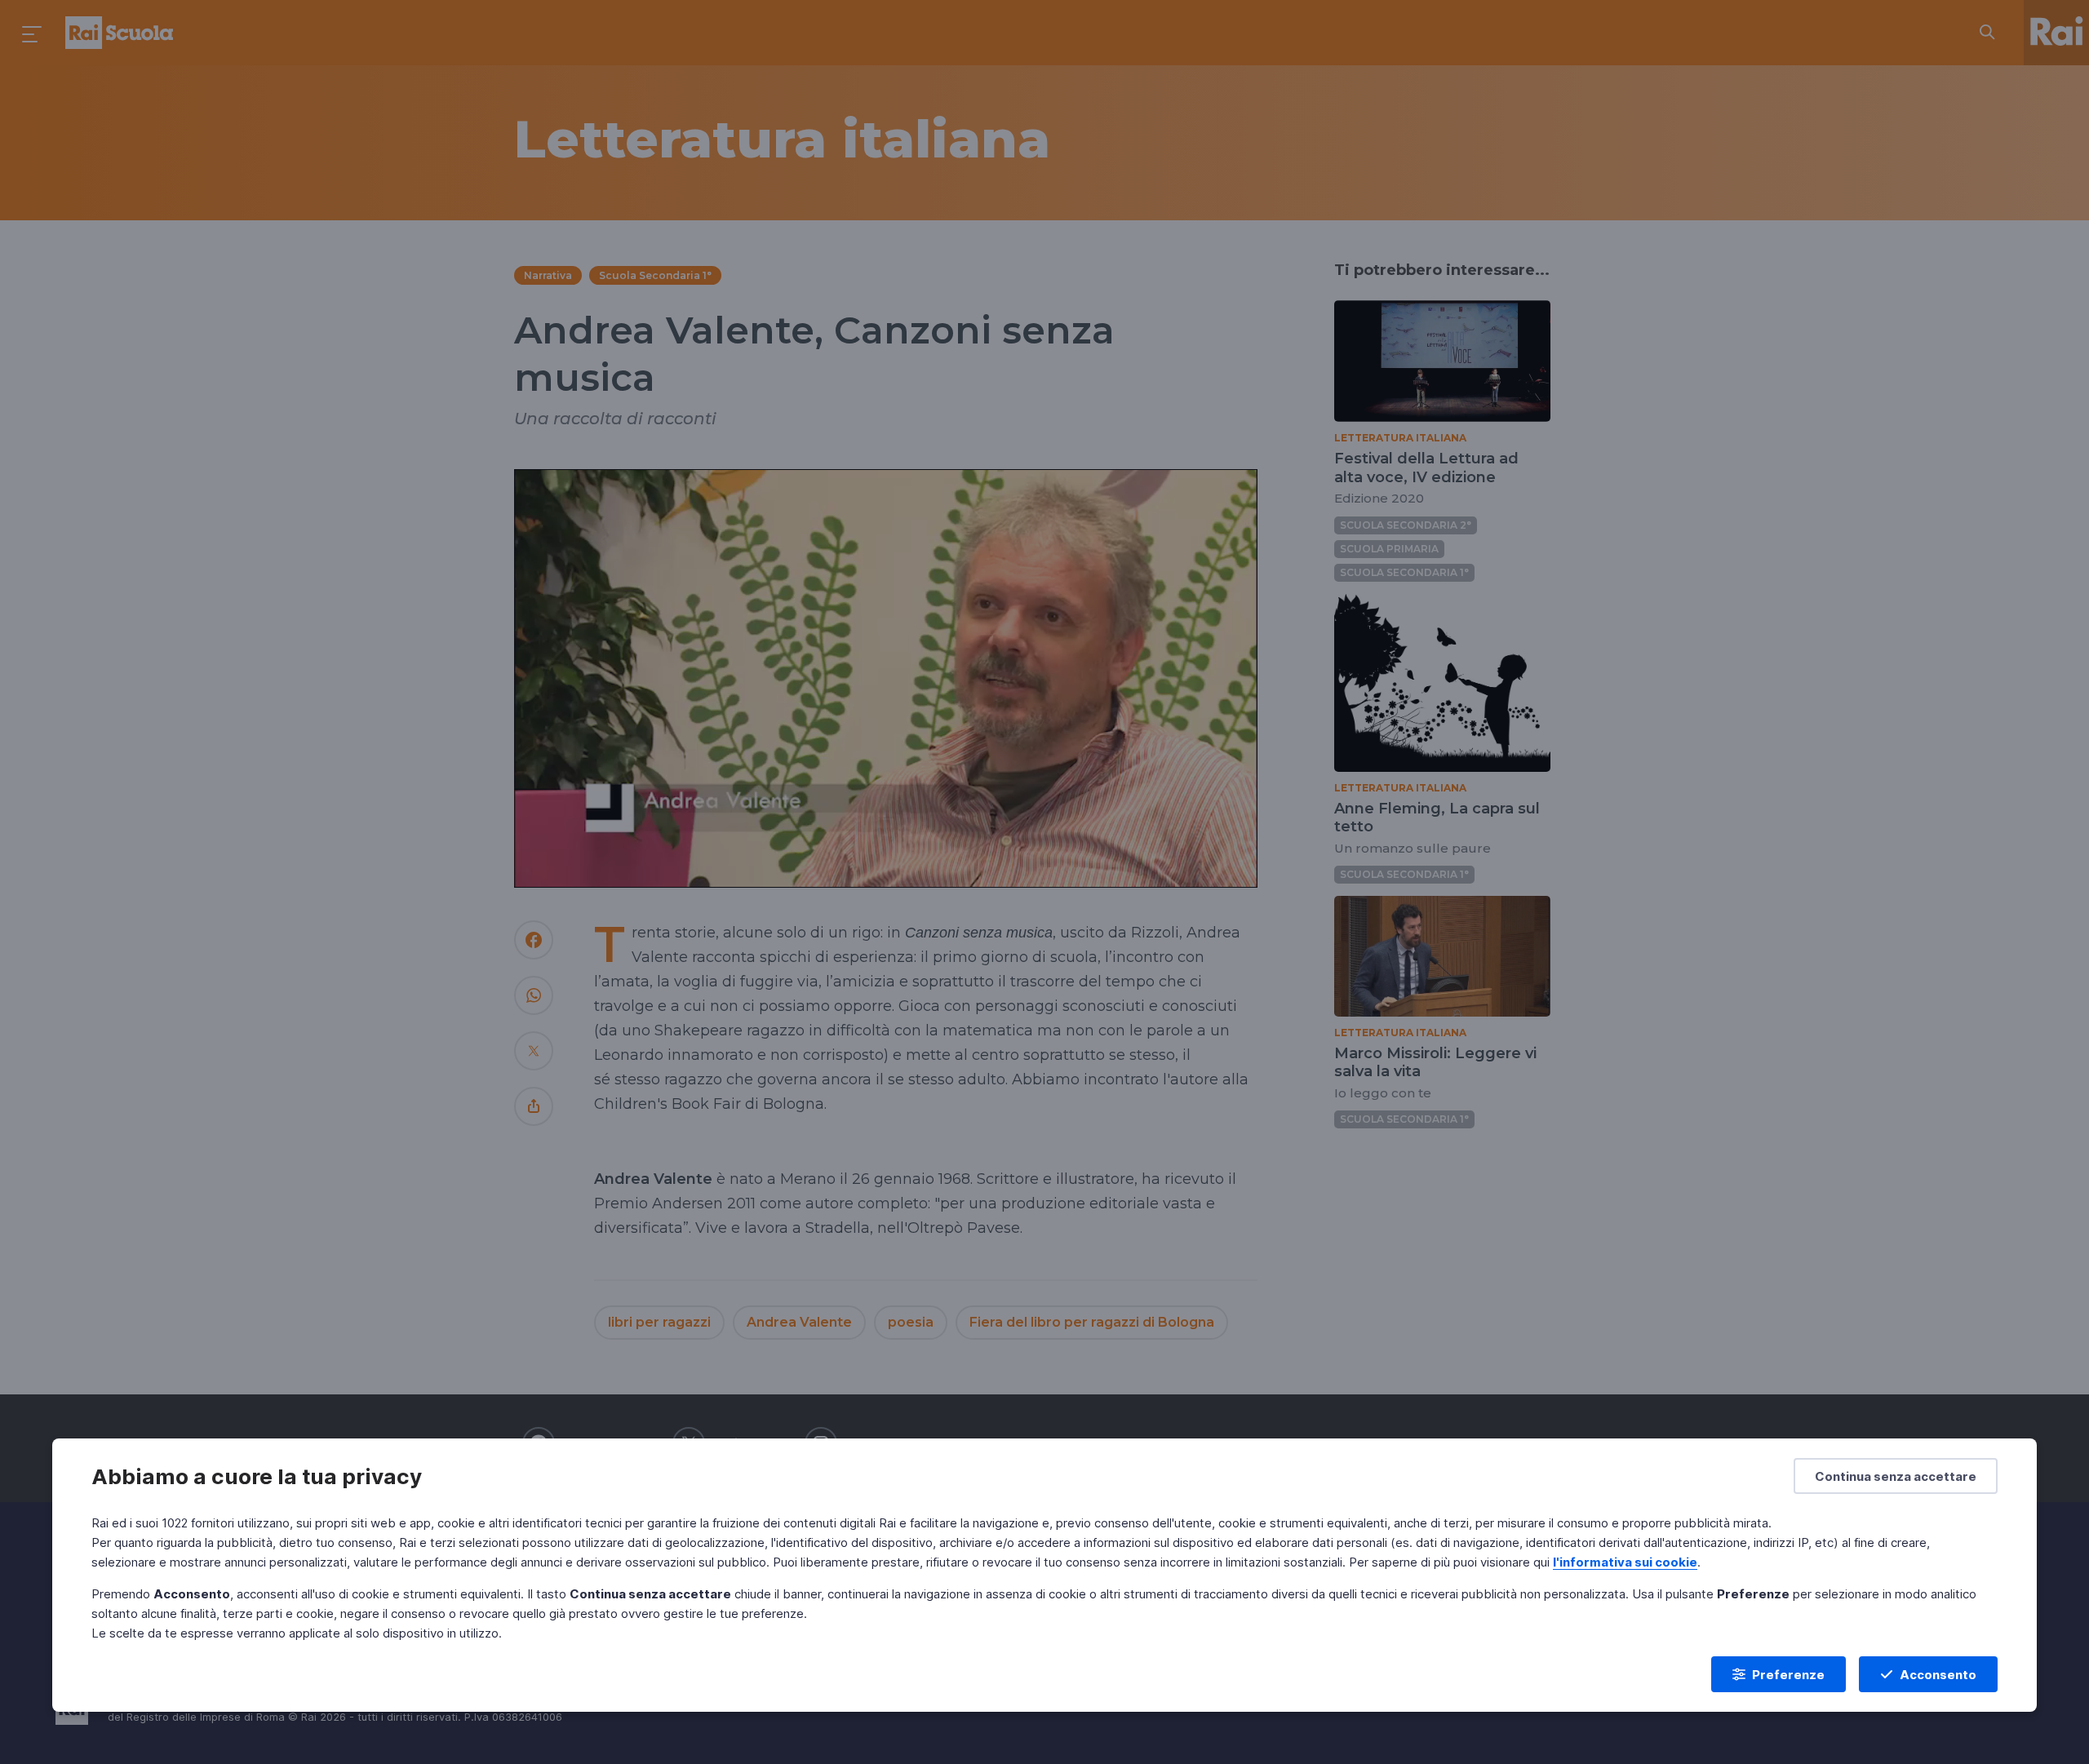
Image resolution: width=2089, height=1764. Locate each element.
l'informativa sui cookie (1625, 1562)
